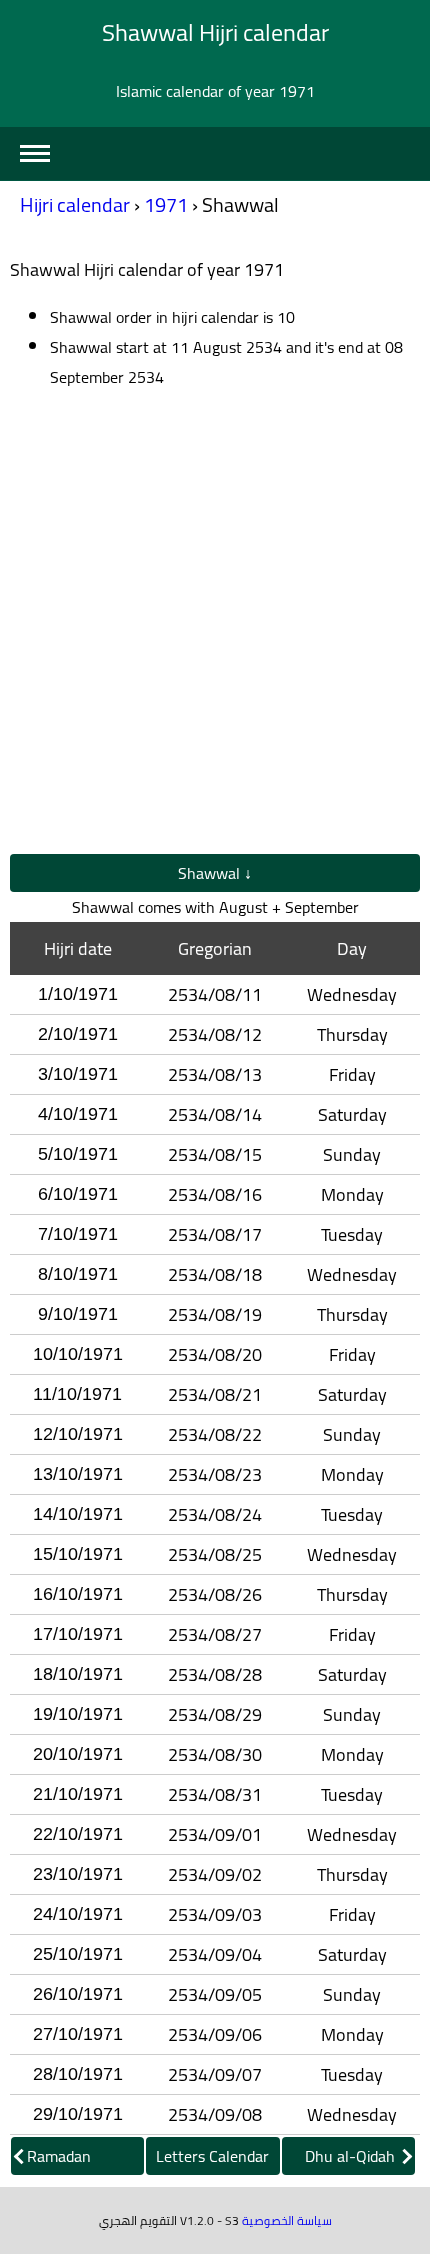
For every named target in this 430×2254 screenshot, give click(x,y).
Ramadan (59, 2156)
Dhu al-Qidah (352, 2156)
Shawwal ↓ (215, 873)
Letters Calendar (212, 2156)
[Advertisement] (215, 623)
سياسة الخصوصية (287, 2220)
